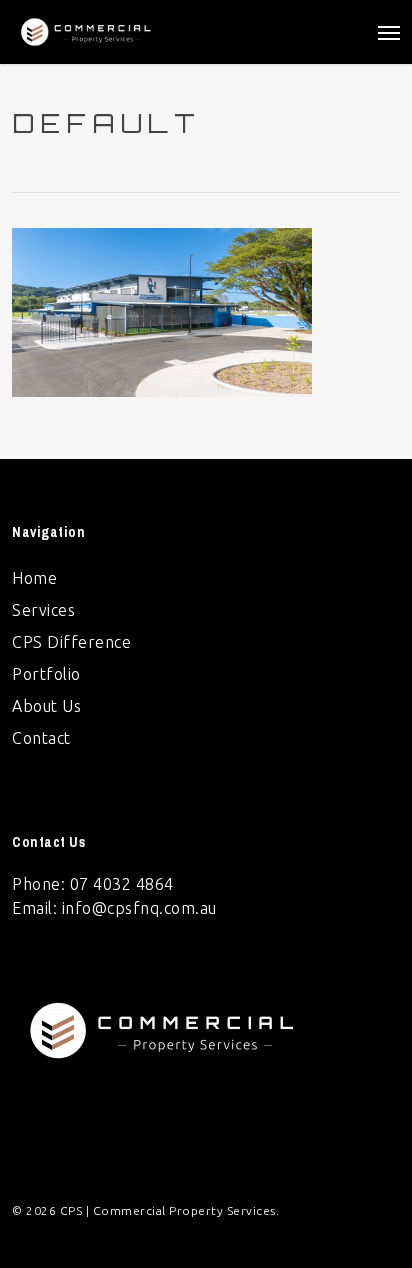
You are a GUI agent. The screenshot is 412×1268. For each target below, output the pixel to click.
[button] (389, 32)
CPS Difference (71, 642)
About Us (46, 706)
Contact (41, 738)
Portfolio (46, 674)
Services (43, 610)
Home (34, 578)
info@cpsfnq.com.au (139, 908)
